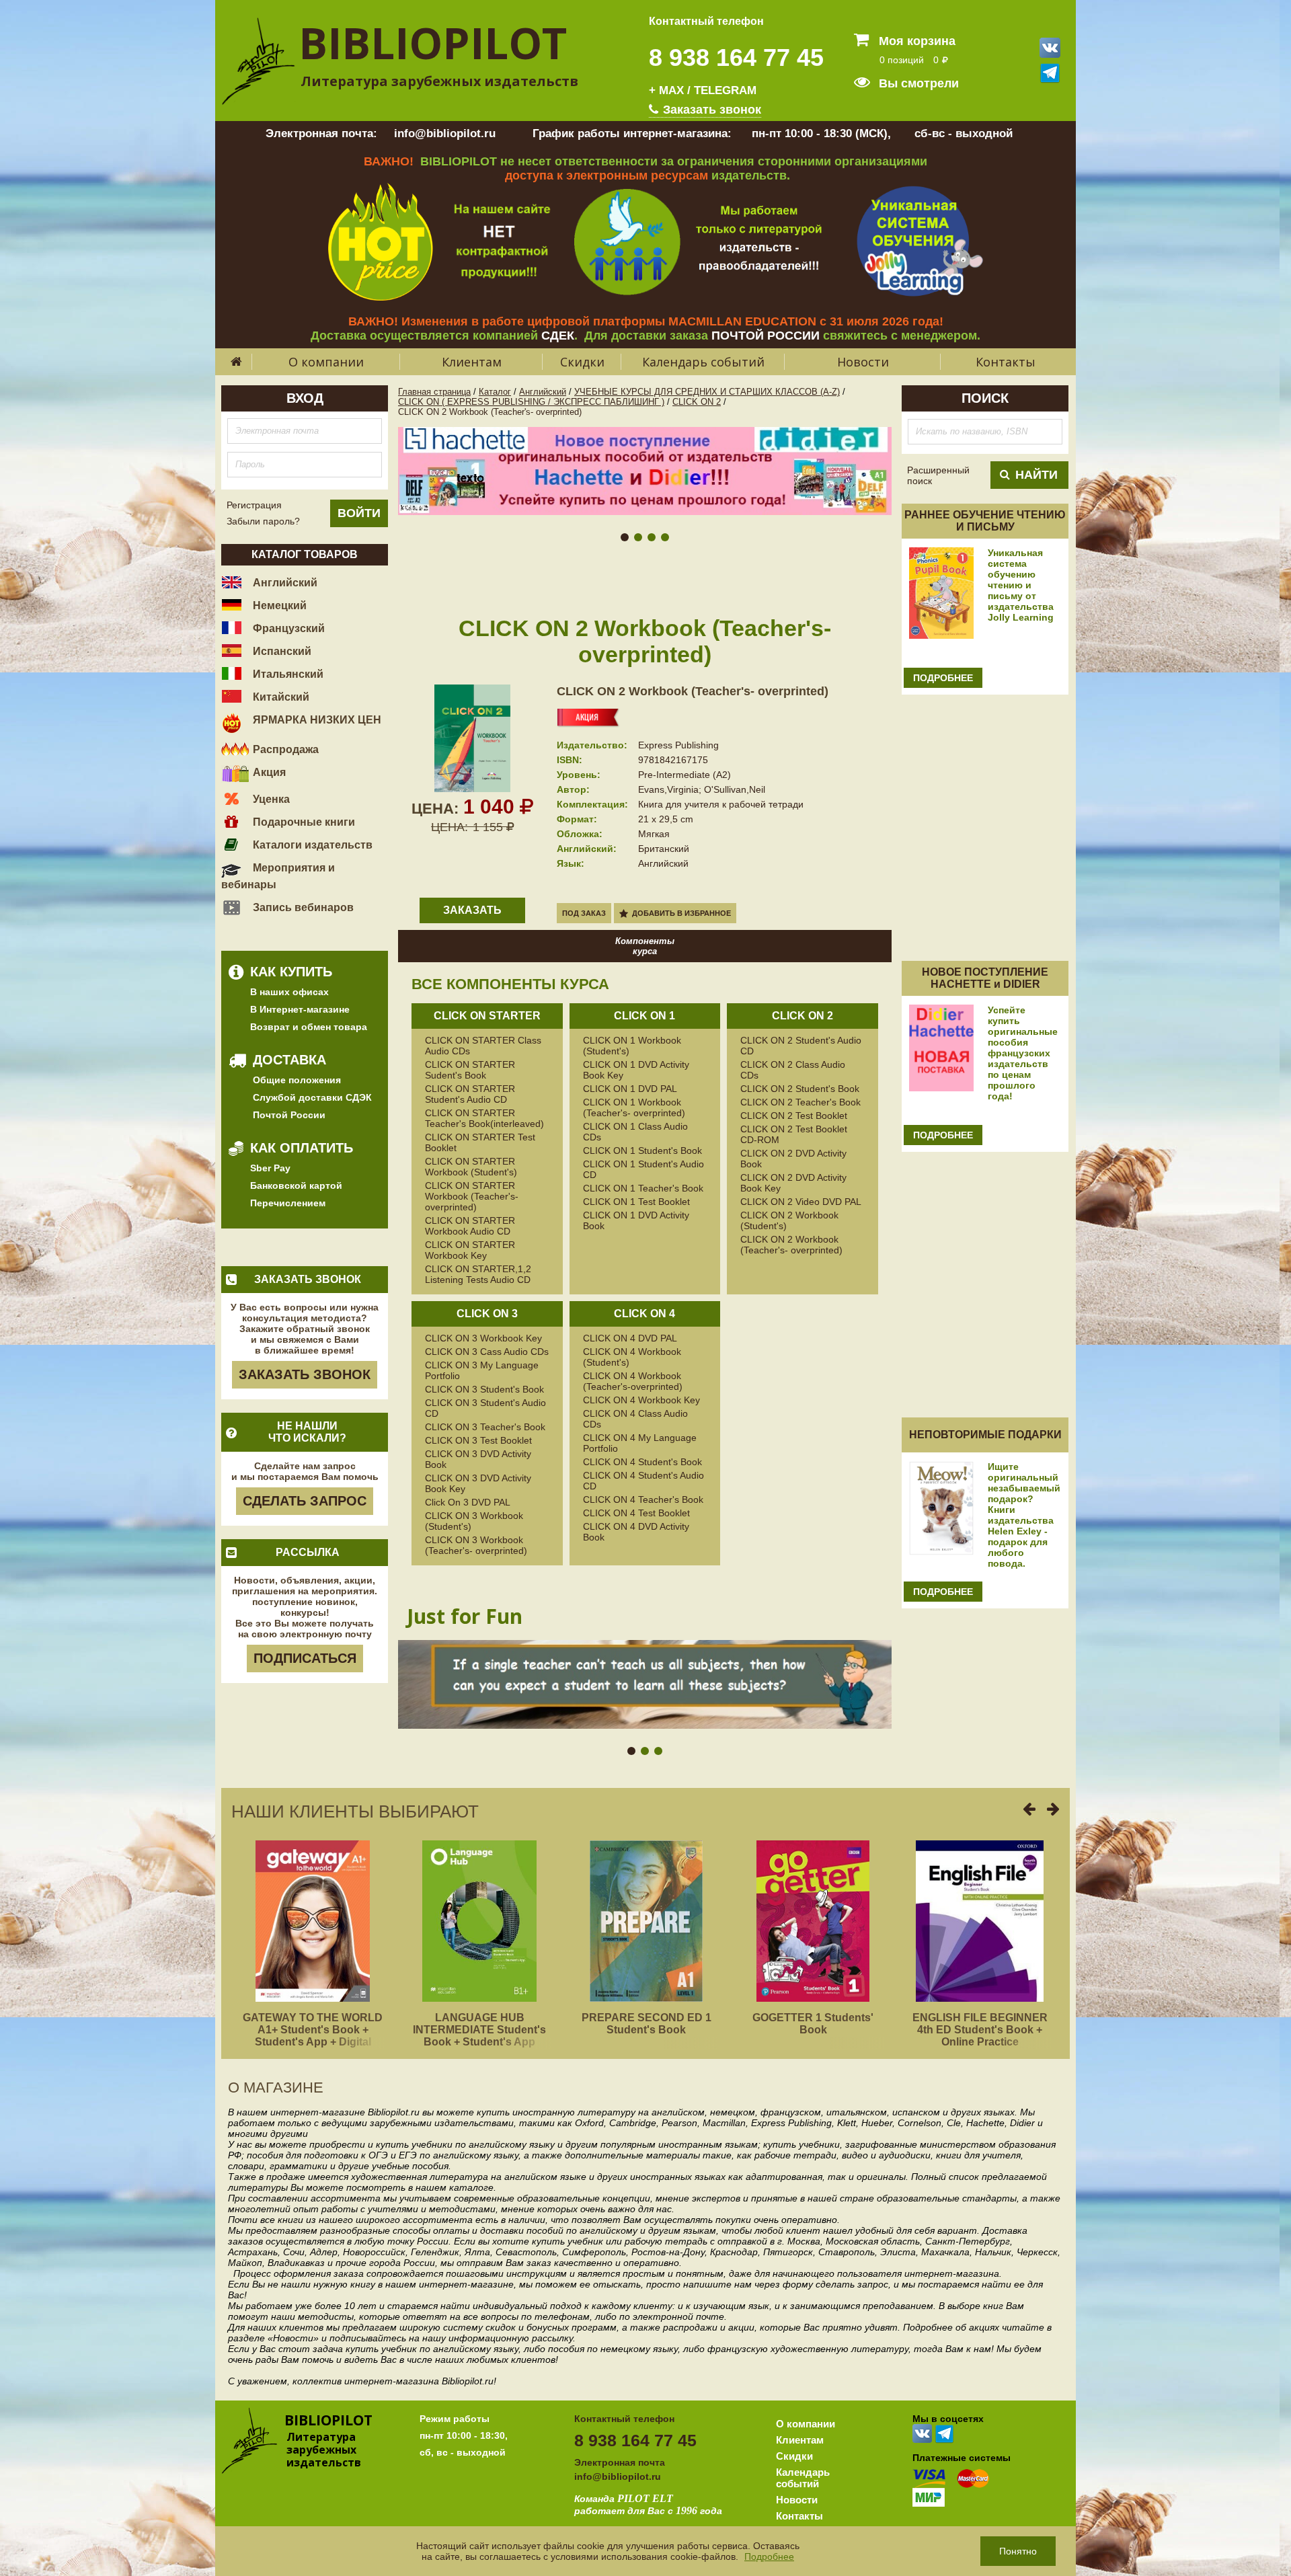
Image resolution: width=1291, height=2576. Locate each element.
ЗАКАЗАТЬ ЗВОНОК (305, 1374)
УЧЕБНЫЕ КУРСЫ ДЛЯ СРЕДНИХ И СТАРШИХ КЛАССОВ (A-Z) (707, 392)
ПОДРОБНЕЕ (943, 678)
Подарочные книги (303, 822)
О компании (326, 362)
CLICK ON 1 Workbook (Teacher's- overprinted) (634, 1107)
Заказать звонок (710, 110)
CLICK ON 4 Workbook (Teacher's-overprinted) (633, 1381)
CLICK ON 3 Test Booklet (478, 1440)
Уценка (270, 799)
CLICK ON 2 (697, 402)
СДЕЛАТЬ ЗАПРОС (305, 1501)
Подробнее (769, 2557)
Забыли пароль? (263, 521)
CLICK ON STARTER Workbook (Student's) (471, 1167)
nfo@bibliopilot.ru (619, 2476)
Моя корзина (915, 41)
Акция (268, 772)
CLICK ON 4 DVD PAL (630, 1338)
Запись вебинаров (302, 907)
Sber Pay (270, 1168)
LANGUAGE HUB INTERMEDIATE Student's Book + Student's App (479, 2030)
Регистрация (254, 505)
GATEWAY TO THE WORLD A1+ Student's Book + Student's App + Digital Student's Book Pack (313, 2036)
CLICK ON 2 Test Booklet (794, 1116)
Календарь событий (703, 362)
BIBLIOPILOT (433, 43)
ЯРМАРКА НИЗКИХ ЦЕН (316, 720)
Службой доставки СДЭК (312, 1097)
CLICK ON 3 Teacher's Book (485, 1427)
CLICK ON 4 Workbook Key (641, 1400)
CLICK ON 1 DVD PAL (630, 1089)
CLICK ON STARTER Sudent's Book (470, 1070)
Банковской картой (296, 1185)
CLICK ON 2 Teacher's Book (800, 1102)
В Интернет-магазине (300, 1009)
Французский (287, 628)
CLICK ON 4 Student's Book (642, 1462)
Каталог (495, 392)
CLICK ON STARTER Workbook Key (470, 1250)
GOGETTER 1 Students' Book (813, 2024)
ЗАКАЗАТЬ (472, 910)
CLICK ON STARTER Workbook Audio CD (470, 1226)
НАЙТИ (1036, 475)
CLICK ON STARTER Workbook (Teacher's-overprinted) (472, 1196)
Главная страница (434, 392)
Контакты (1006, 362)
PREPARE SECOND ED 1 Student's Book (647, 2024)
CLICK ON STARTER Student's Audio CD (470, 1094)
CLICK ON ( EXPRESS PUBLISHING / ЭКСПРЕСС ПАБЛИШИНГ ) (531, 402)
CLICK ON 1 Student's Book (642, 1150)
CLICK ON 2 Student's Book (800, 1089)
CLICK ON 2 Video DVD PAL (801, 1202)
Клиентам (472, 362)
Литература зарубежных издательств (439, 81)
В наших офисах (289, 992)
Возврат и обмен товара (309, 1027)
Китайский (280, 697)
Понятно (1018, 2551)
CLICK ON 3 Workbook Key (483, 1338)
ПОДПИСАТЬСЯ (305, 1658)
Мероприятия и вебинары (278, 876)
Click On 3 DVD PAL (468, 1502)
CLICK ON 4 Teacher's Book (643, 1499)
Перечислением (288, 1203)
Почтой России (289, 1115)
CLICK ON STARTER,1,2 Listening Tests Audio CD (478, 1274)
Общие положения (297, 1080)
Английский (284, 583)
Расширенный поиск (938, 475)
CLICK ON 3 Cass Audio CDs (487, 1352)
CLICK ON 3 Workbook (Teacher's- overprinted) (476, 1545)
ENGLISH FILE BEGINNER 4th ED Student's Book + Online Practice (980, 2030)
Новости (863, 362)
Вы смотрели (917, 83)
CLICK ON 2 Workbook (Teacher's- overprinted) (693, 691)
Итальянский (287, 674)
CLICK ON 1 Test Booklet (636, 1202)
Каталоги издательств (311, 845)
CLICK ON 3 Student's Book (484, 1389)
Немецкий (278, 606)
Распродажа (284, 749)
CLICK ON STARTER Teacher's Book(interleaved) (484, 1118)
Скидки (582, 362)
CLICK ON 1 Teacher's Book (643, 1188)
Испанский (281, 651)
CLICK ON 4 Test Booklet (636, 1513)
